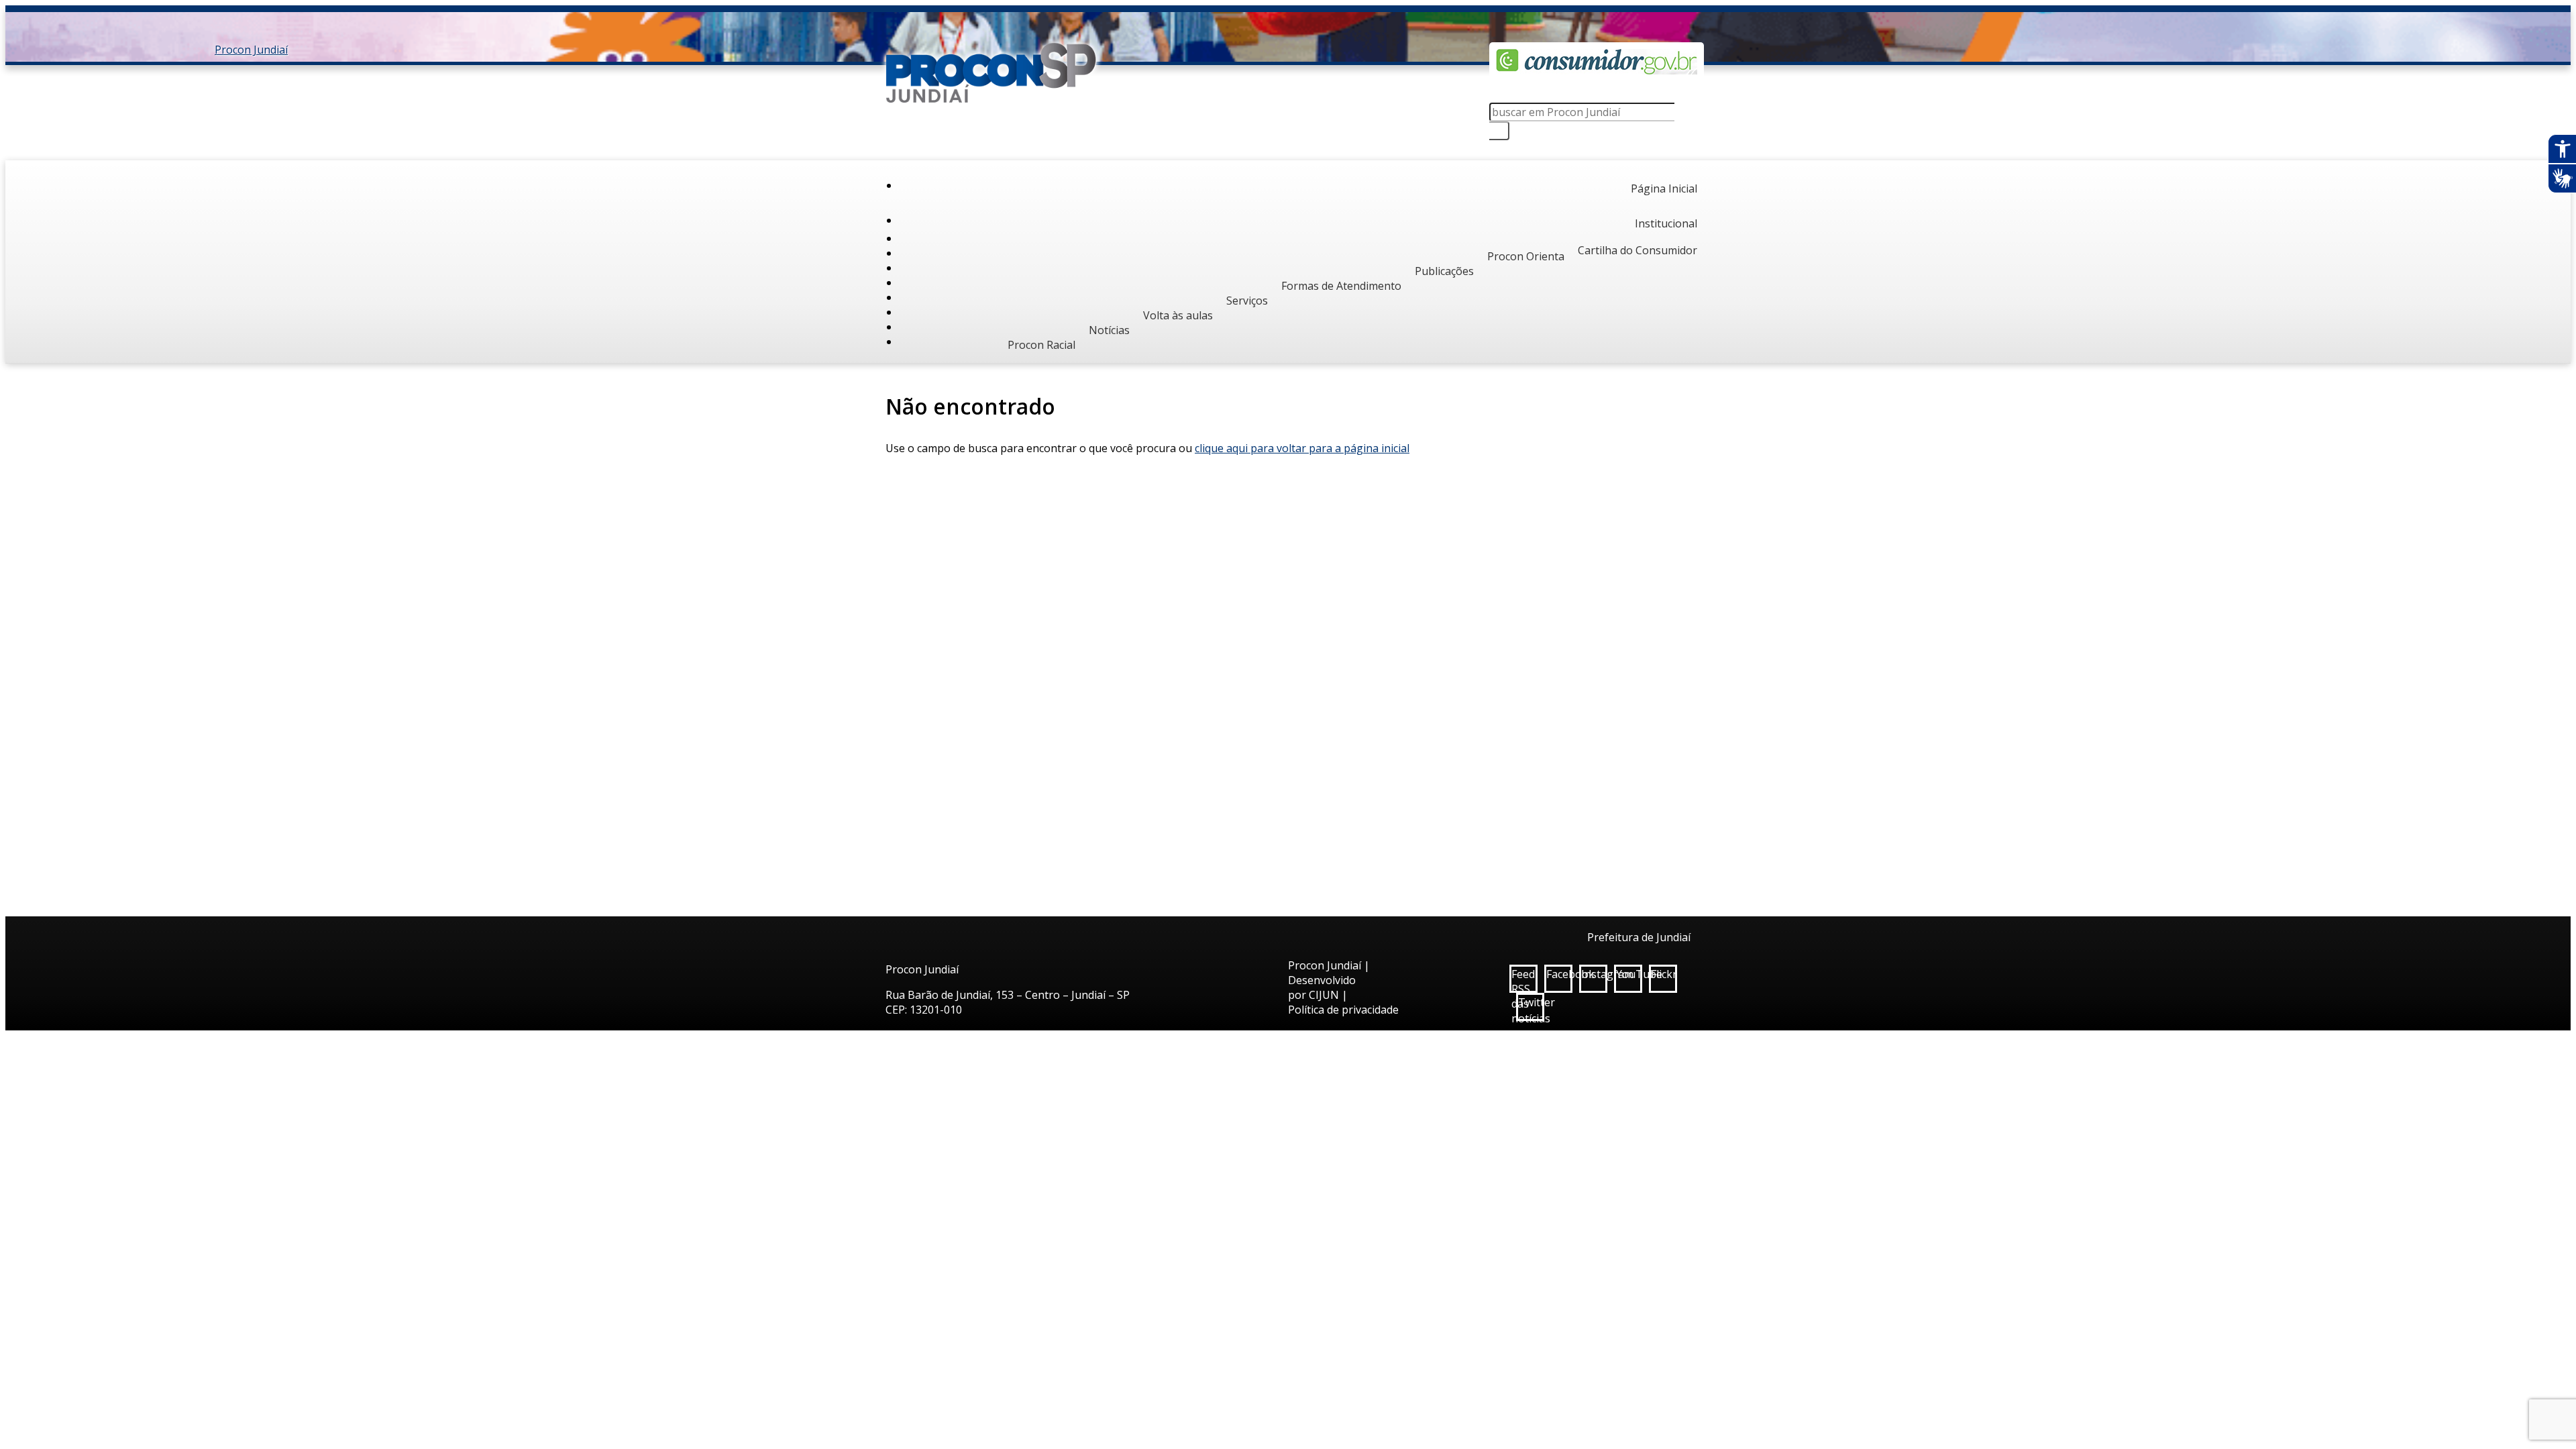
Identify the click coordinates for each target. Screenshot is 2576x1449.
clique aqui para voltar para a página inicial (1302, 448)
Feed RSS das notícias (1524, 980)
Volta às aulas (1178, 315)
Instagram (1594, 974)
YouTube (1629, 974)
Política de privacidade (1343, 1010)
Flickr (1664, 974)
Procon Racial (1041, 345)
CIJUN (1324, 995)
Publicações (1444, 271)
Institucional (1666, 223)
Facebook (1559, 974)
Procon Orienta (1526, 256)
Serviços (1247, 301)
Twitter (1531, 1002)
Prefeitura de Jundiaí (1639, 937)
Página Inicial (1664, 189)
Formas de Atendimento (1341, 286)
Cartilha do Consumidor (1638, 250)
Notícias (1109, 330)
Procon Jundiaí (993, 72)
